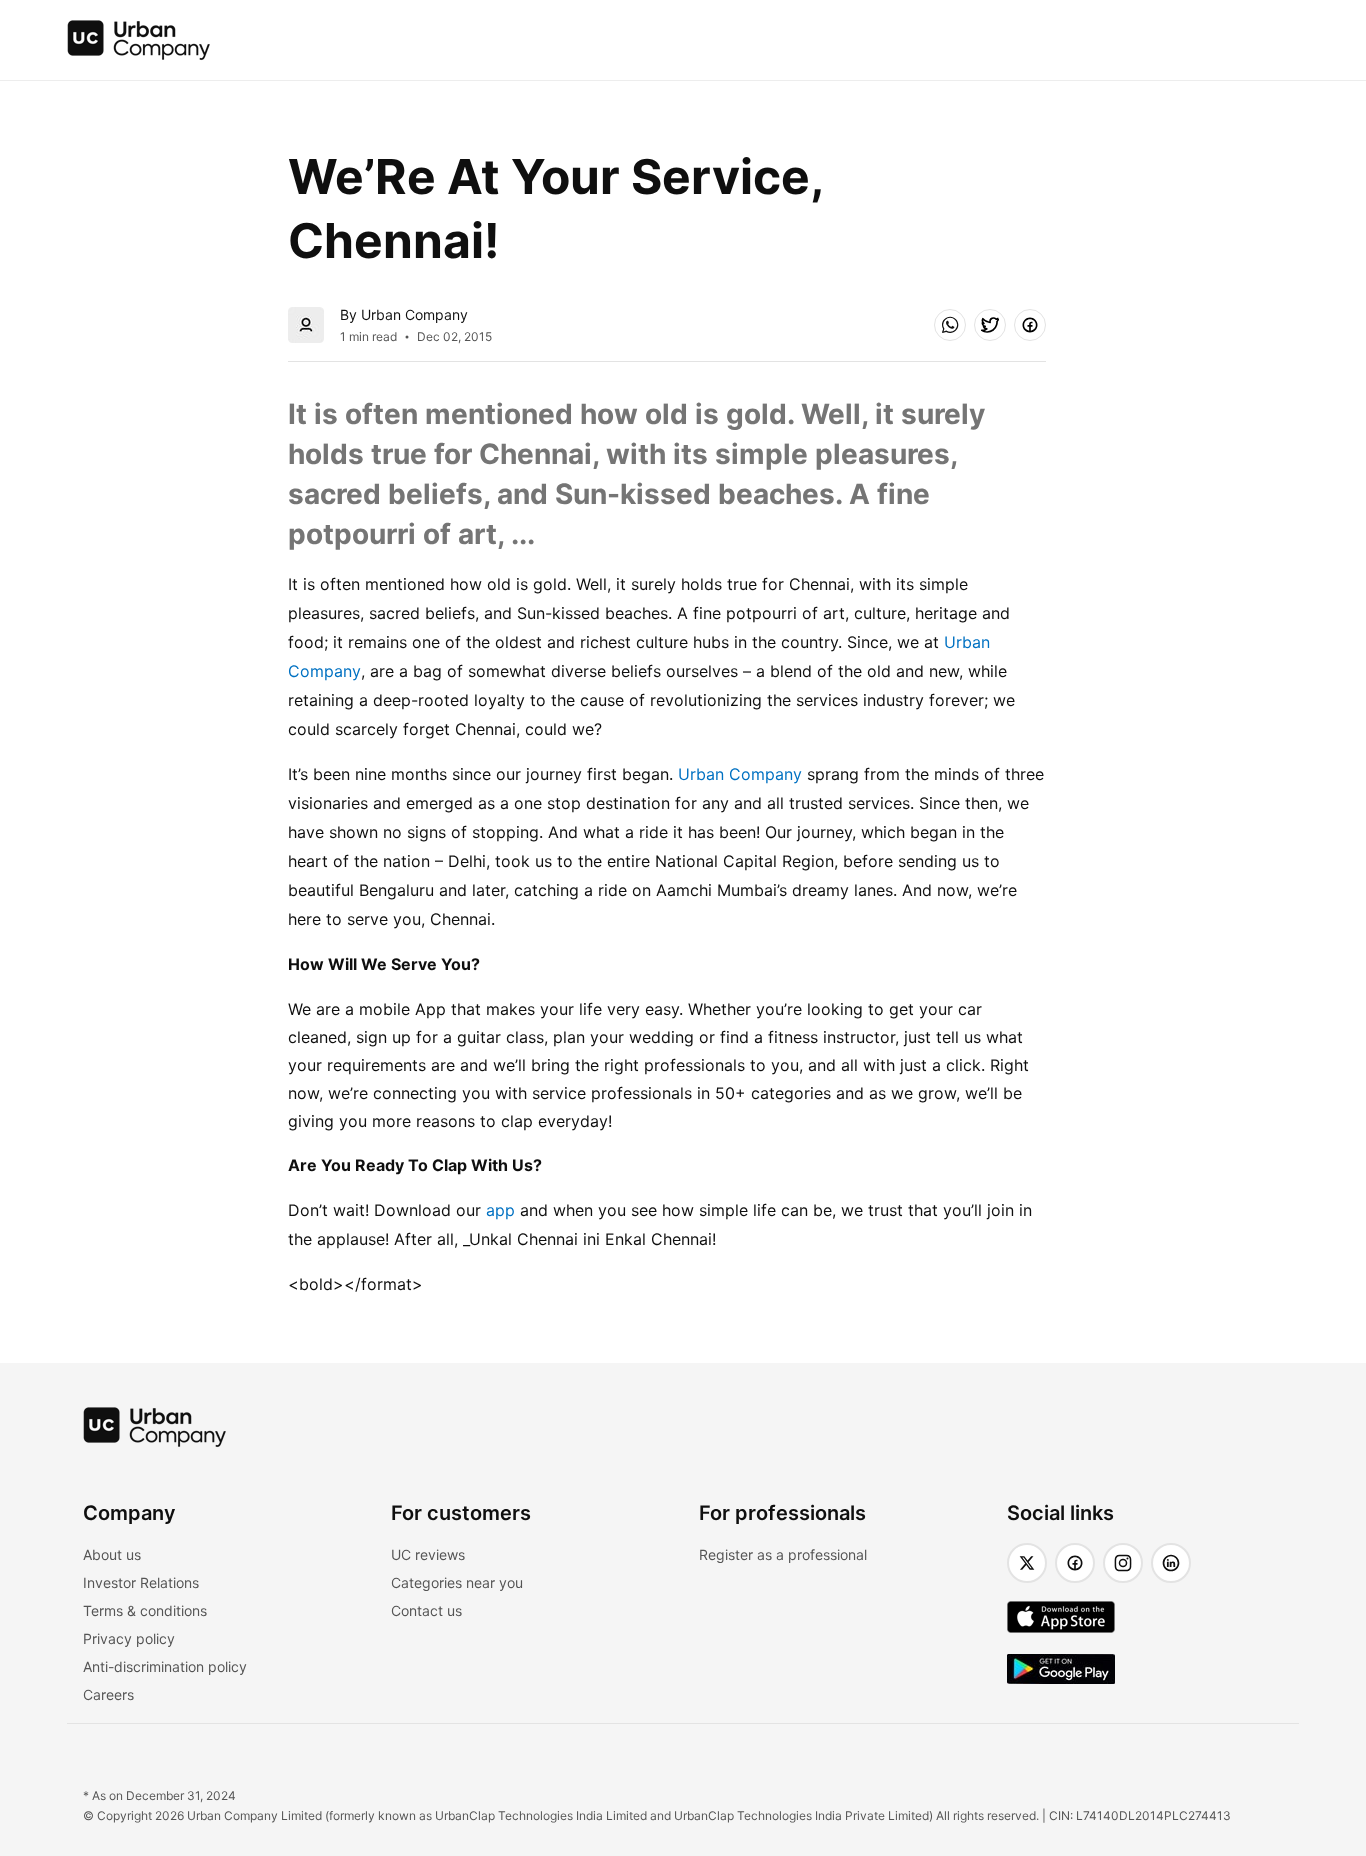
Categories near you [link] (457, 1582)
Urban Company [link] (740, 774)
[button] (950, 325)
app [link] (500, 1210)
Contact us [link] (426, 1610)
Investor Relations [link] (141, 1582)
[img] (139, 40)
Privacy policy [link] (129, 1638)
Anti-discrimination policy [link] (165, 1666)
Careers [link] (108, 1694)
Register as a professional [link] (783, 1554)
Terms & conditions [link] (145, 1610)
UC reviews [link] (428, 1554)
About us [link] (112, 1554)
